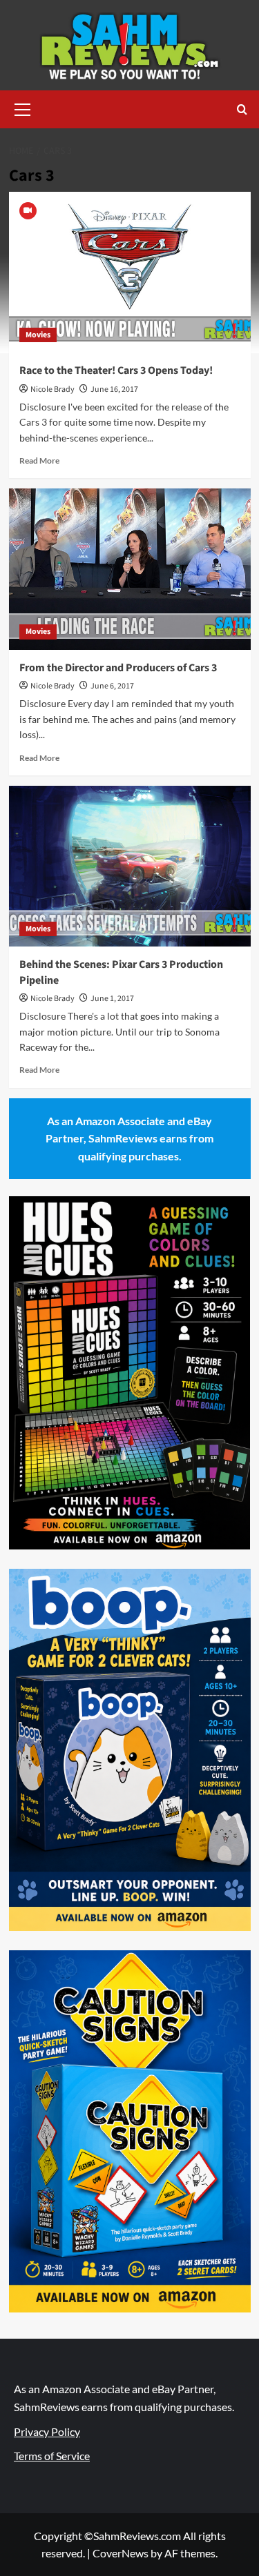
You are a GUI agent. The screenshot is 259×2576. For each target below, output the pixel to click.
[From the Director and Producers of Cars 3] (130, 569)
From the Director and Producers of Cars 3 (118, 668)
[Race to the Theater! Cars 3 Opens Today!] (130, 272)
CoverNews (121, 2553)
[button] (23, 108)
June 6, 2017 (112, 686)
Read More (39, 460)
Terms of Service (52, 2456)
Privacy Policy (47, 2431)
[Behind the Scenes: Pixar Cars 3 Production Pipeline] (130, 866)
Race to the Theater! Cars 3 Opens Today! (116, 370)
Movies (38, 335)
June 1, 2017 (112, 999)
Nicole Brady (52, 389)
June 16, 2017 (114, 389)
